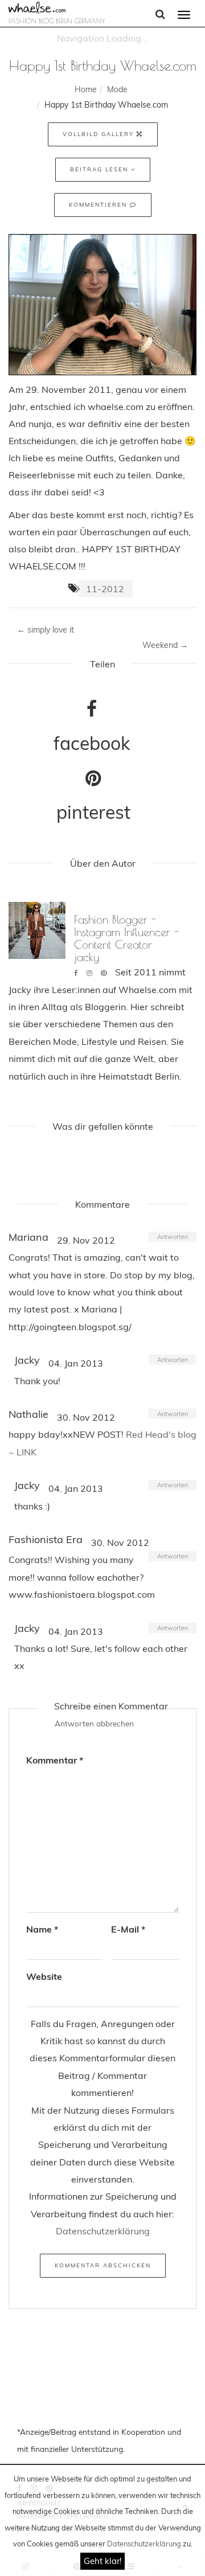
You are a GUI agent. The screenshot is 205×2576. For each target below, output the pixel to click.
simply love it (46, 630)
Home (86, 89)
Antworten (173, 1237)
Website (44, 1976)
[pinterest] (104, 973)
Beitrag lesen (101, 169)
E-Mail (128, 1929)
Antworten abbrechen (94, 1723)
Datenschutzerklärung (144, 2544)
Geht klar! (102, 2561)
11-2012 (105, 589)
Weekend (165, 645)
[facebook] (76, 973)
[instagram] (89, 973)
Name (42, 1929)
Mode (117, 89)
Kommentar (55, 1760)
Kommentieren (99, 205)
